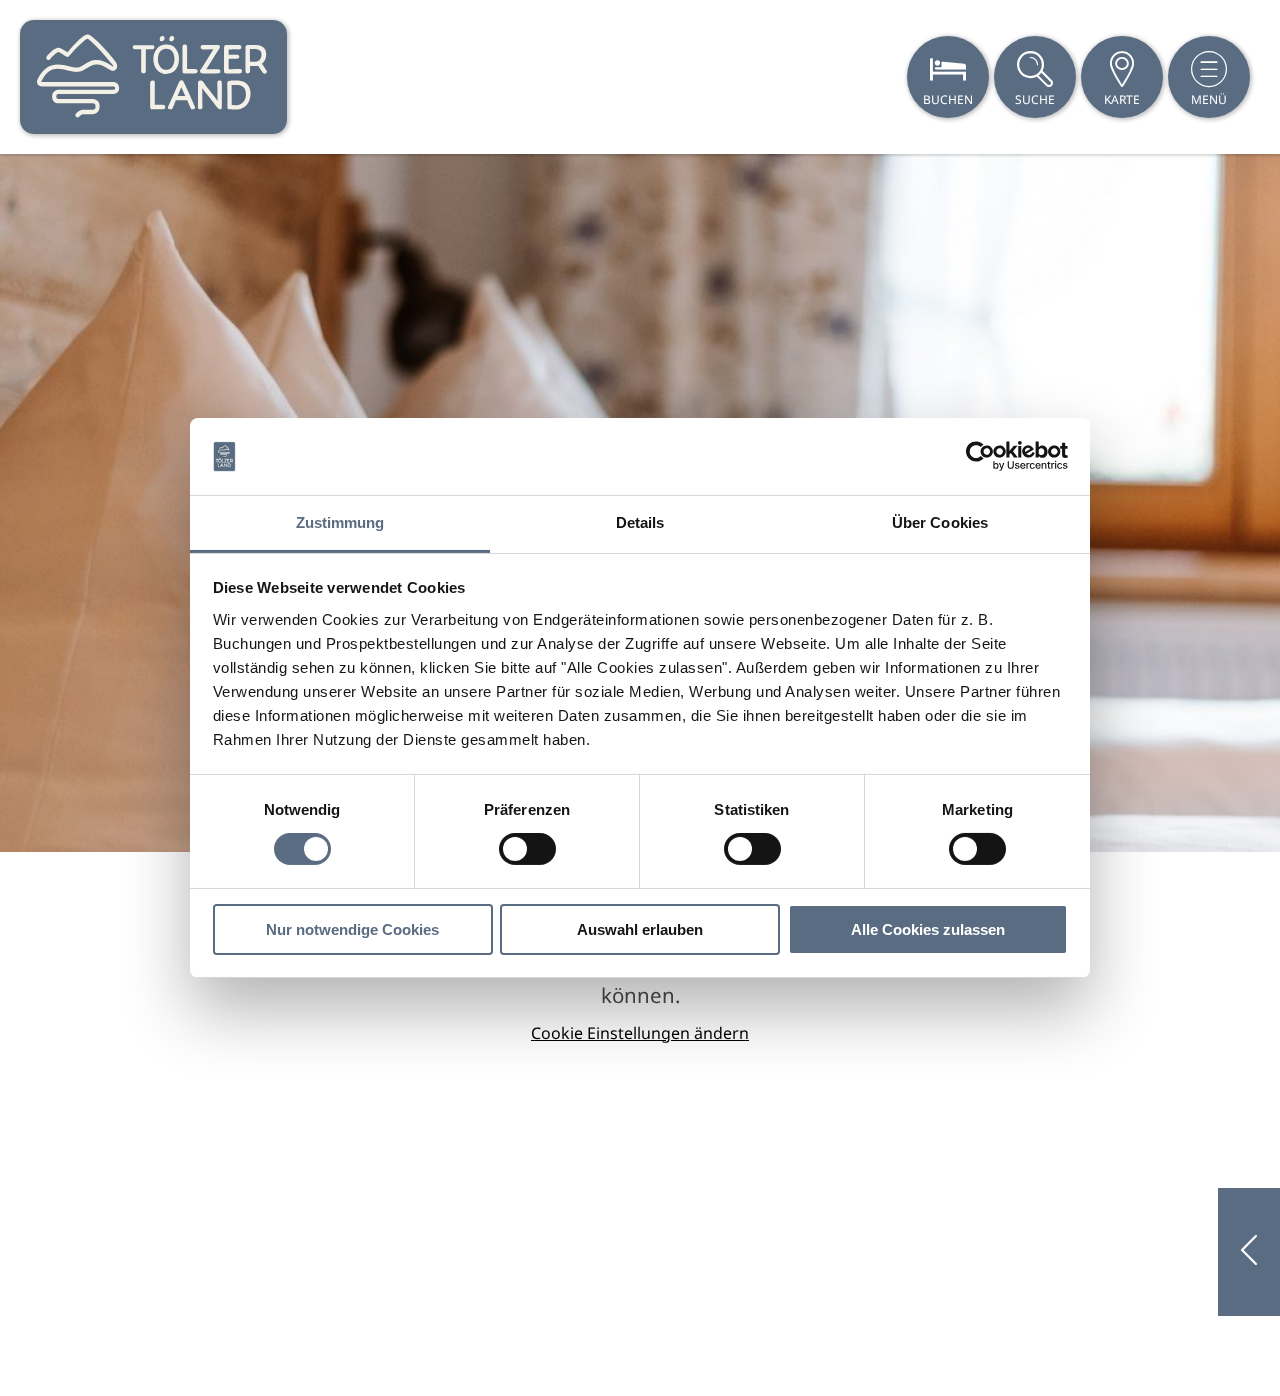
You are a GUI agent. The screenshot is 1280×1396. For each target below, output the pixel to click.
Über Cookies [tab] (940, 522)
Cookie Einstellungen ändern (640, 1033)
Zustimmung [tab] (340, 522)
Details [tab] (640, 522)
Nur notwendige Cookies (352, 929)
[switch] (527, 849)
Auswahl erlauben (640, 929)
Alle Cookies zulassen (928, 929)
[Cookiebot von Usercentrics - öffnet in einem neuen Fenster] (980, 456)
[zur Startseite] (153, 77)
